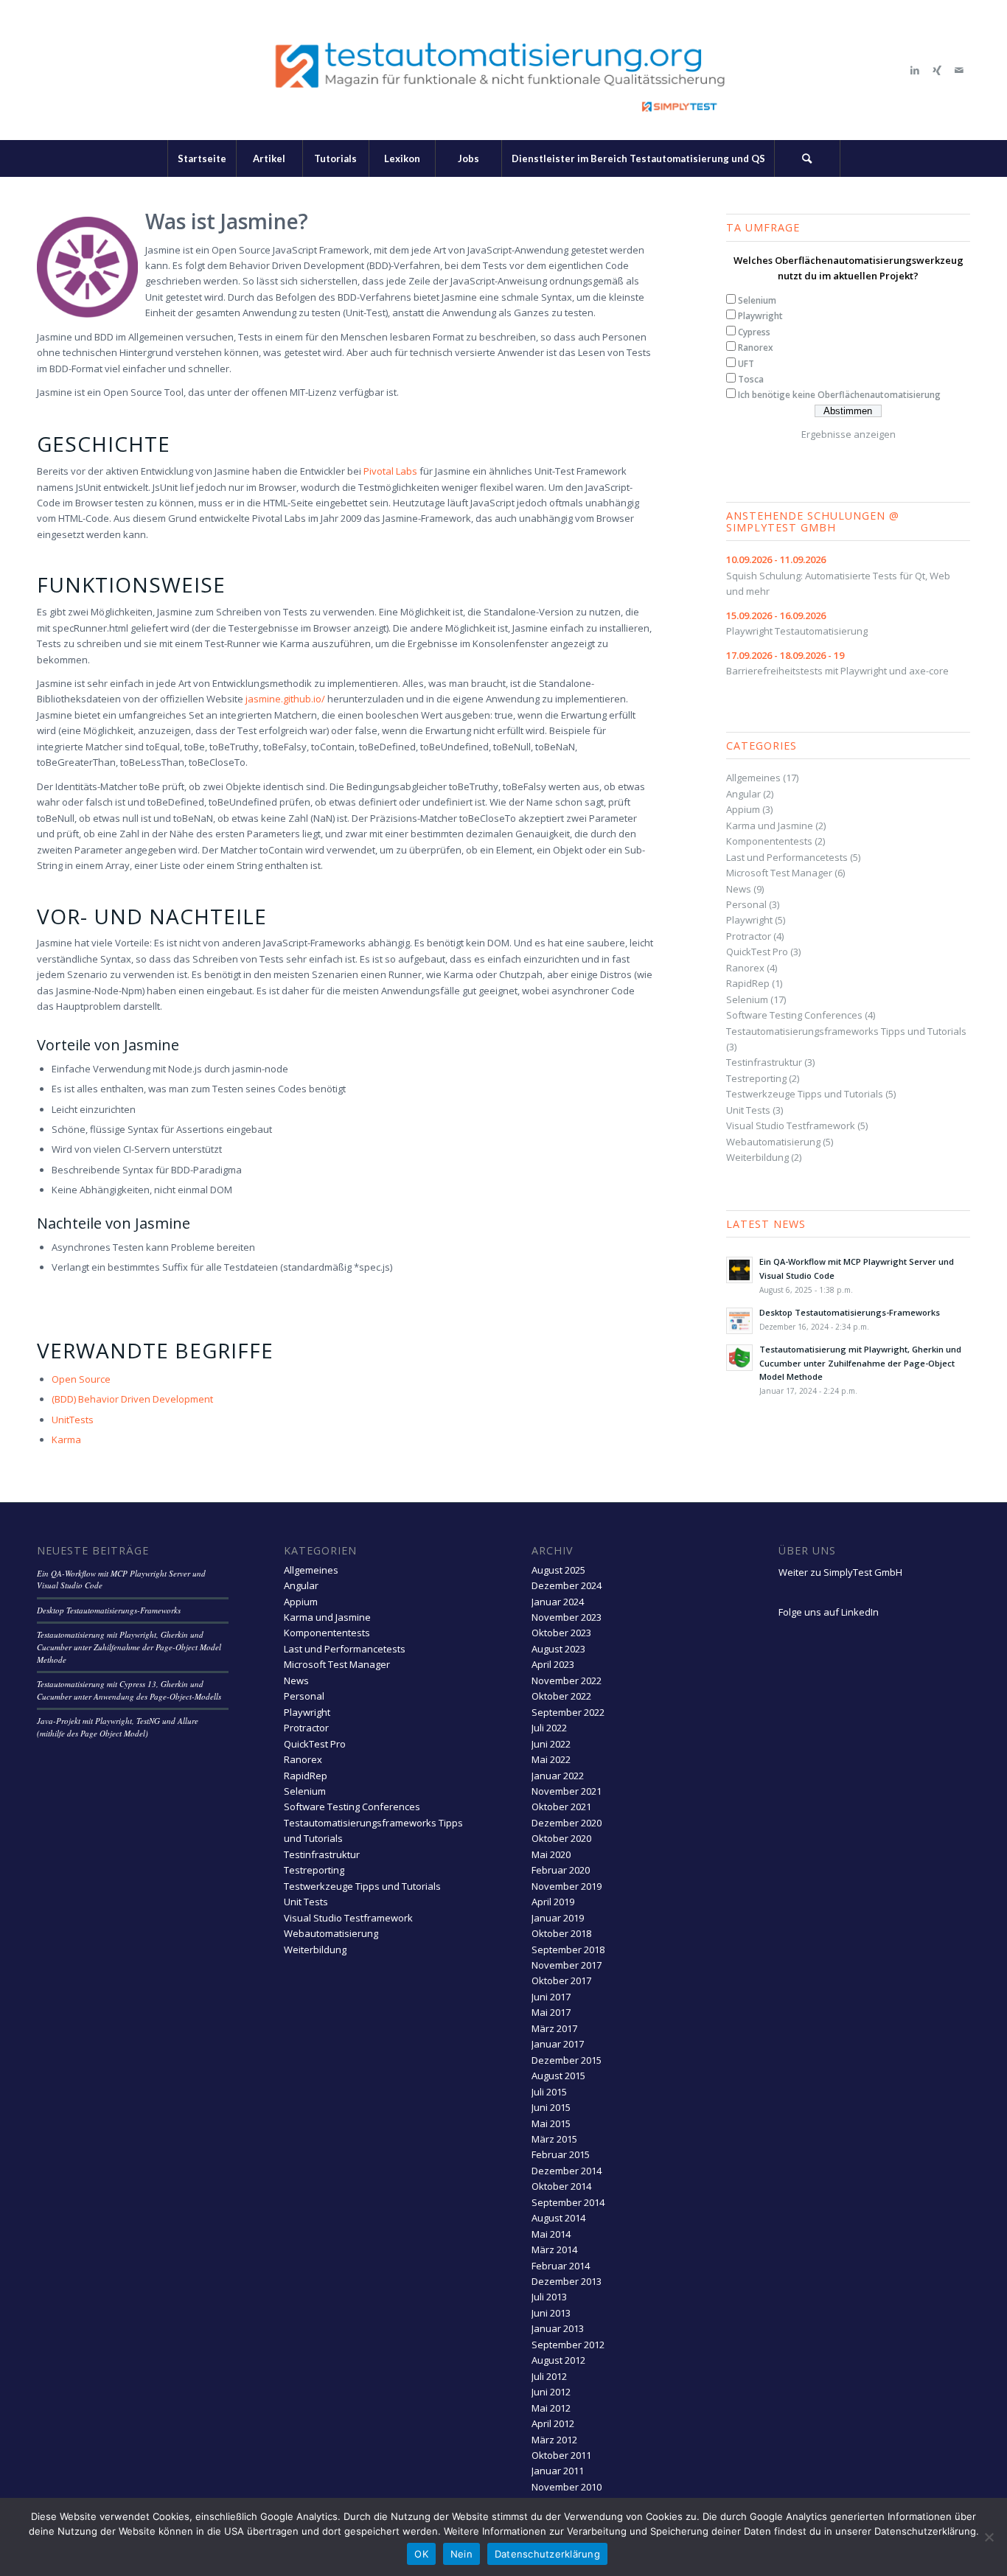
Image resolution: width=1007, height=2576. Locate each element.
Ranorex (756, 348)
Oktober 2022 (561, 1696)
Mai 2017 (551, 2012)
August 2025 (558, 1570)
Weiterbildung (757, 1157)
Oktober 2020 (561, 1838)
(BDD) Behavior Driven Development (132, 1399)
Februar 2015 (561, 2154)
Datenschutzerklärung (547, 2554)
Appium (743, 809)
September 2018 (568, 1950)
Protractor (749, 936)
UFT (746, 364)
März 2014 (554, 2249)
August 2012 (558, 2360)
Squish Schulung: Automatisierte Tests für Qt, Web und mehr (838, 575)
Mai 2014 (551, 2234)
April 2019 (553, 1902)
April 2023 (553, 1664)
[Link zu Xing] (937, 70)
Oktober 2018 (561, 1933)
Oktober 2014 (561, 2186)
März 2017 (554, 2028)
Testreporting (756, 1078)
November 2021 (567, 1791)
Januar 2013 (558, 2328)
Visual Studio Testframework (791, 1125)
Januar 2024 (558, 1602)
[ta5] (504, 70)
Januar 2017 (558, 2044)
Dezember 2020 (567, 1823)
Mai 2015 (551, 2123)
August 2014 (558, 2218)
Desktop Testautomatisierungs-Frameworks (850, 1312)
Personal (746, 904)
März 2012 (554, 2440)
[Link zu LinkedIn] (915, 70)
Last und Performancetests (787, 857)
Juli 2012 (549, 2376)
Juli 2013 (549, 2297)
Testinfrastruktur (764, 1062)
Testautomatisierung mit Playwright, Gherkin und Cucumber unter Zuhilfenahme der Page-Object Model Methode (860, 1363)
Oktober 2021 (561, 1807)
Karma (66, 1439)
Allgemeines (753, 778)
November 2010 (567, 2487)
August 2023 (558, 1649)
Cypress (754, 332)
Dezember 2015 (567, 2060)
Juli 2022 (549, 1728)
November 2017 (567, 1965)
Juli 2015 (549, 2092)
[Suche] (807, 158)
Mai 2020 (551, 1854)
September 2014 (568, 2202)
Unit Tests (748, 1110)
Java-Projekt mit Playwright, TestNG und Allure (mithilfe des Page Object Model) (118, 1727)
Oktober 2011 (561, 2455)
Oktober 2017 (561, 1980)
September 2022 (568, 1712)
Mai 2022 (551, 1759)
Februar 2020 (561, 1870)
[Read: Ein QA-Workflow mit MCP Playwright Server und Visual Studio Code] (739, 1270)
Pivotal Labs (390, 471)
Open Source (81, 1379)
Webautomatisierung (773, 1142)
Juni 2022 (551, 1744)
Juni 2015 (551, 2107)
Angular (743, 794)
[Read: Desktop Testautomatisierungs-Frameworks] (739, 1321)
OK (421, 2554)
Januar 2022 (558, 1776)
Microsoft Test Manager (779, 873)
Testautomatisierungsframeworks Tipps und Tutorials (846, 1031)
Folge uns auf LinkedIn (829, 1612)
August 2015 (558, 2076)
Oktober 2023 (561, 1633)
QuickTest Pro (757, 952)
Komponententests (769, 841)
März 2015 (554, 2139)
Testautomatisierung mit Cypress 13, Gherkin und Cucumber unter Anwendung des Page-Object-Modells (129, 1690)
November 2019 (567, 1886)
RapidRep (748, 983)
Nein (461, 2554)
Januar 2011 (558, 2471)
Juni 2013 (551, 2313)
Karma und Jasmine (770, 825)
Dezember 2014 (567, 2171)
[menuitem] (202, 158)
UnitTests (73, 1420)
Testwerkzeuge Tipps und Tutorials (805, 1094)
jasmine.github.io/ (285, 699)
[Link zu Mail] (959, 70)
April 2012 (553, 2423)
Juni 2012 (551, 2392)
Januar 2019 (558, 1918)
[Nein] (989, 2537)
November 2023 (567, 1617)
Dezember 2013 (567, 2281)
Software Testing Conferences (794, 1015)
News (739, 889)
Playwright (760, 316)
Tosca (751, 379)
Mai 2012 (551, 2408)
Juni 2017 (551, 1997)
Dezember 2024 (567, 1585)
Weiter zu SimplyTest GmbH (840, 1572)
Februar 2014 (561, 2266)
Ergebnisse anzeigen (849, 434)
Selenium (757, 300)
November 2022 (567, 1680)
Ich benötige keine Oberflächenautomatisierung (839, 395)
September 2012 (568, 2345)
